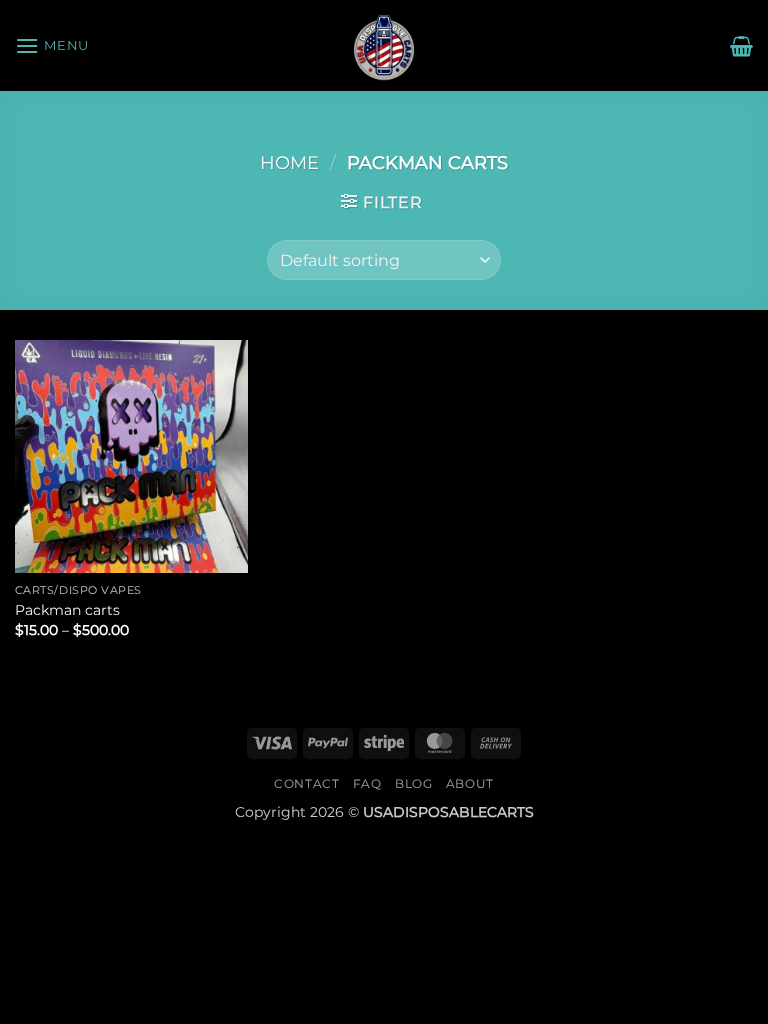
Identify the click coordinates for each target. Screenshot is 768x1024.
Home (289, 162)
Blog (413, 783)
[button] (52, 45)
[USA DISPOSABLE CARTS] (384, 45)
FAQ (367, 783)
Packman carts (67, 610)
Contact (306, 783)
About (470, 783)
